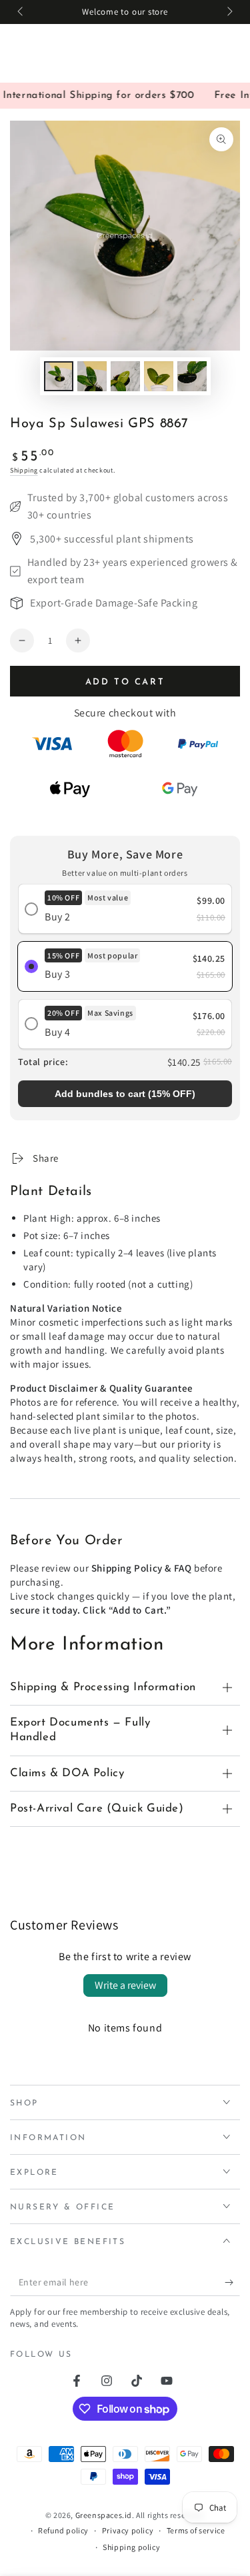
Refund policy (63, 2530)
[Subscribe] (232, 2283)
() (125, 1094)
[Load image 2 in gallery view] (92, 376)
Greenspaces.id (104, 2515)
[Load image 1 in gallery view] (59, 376)
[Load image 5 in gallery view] (192, 376)
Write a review (125, 1985)
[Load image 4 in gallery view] (159, 376)
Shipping (24, 470)
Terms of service (196, 2530)
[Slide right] (229, 12)
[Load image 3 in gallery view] (125, 376)
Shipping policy (131, 2547)
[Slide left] (21, 12)
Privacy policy (128, 2530)
